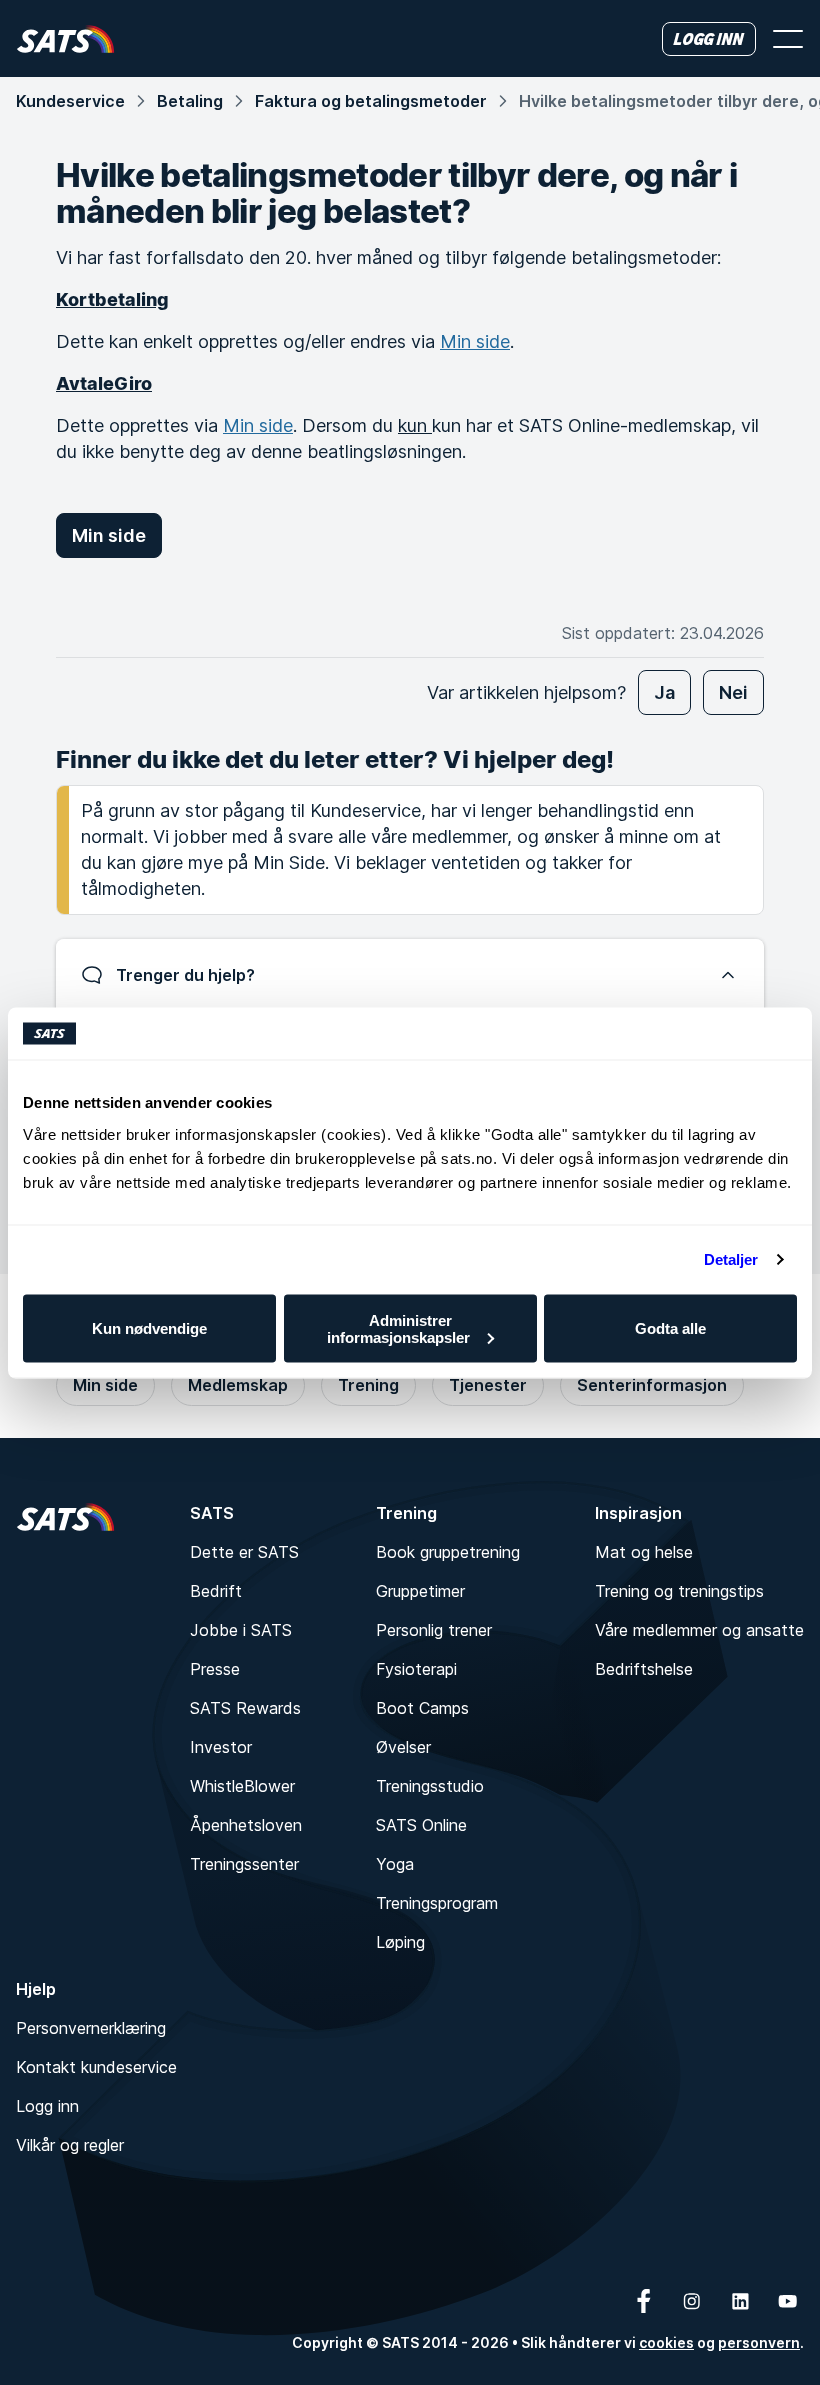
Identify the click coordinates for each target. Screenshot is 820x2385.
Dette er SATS (244, 1552)
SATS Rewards (245, 1708)
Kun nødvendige (149, 1328)
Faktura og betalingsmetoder (371, 101)
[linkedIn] (740, 2301)
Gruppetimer (420, 1591)
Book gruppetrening (448, 1552)
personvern (759, 2342)
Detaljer (731, 1259)
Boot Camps (422, 1708)
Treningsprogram (437, 1903)
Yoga (395, 1864)
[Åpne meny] (788, 39)
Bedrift (216, 1591)
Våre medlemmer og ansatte (699, 1630)
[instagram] (692, 2301)
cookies (666, 2342)
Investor (221, 1747)
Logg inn (47, 2106)
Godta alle (670, 1328)
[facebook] (644, 2301)
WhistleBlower (242, 1786)
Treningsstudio (430, 1786)
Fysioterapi (416, 1669)
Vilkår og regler (70, 2145)
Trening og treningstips (679, 1591)
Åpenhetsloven (246, 1825)
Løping (400, 1942)
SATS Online (421, 1825)
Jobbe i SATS (241, 1630)
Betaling (190, 101)
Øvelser (403, 1747)
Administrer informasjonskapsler (398, 1328)
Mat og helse (644, 1552)
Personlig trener (434, 1630)
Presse (215, 1669)
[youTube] (788, 2301)
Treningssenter (244, 1864)
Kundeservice (70, 101)
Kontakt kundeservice (96, 2067)
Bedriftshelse (644, 1669)
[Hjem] (65, 38)
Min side (475, 341)
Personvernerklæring (91, 2028)
